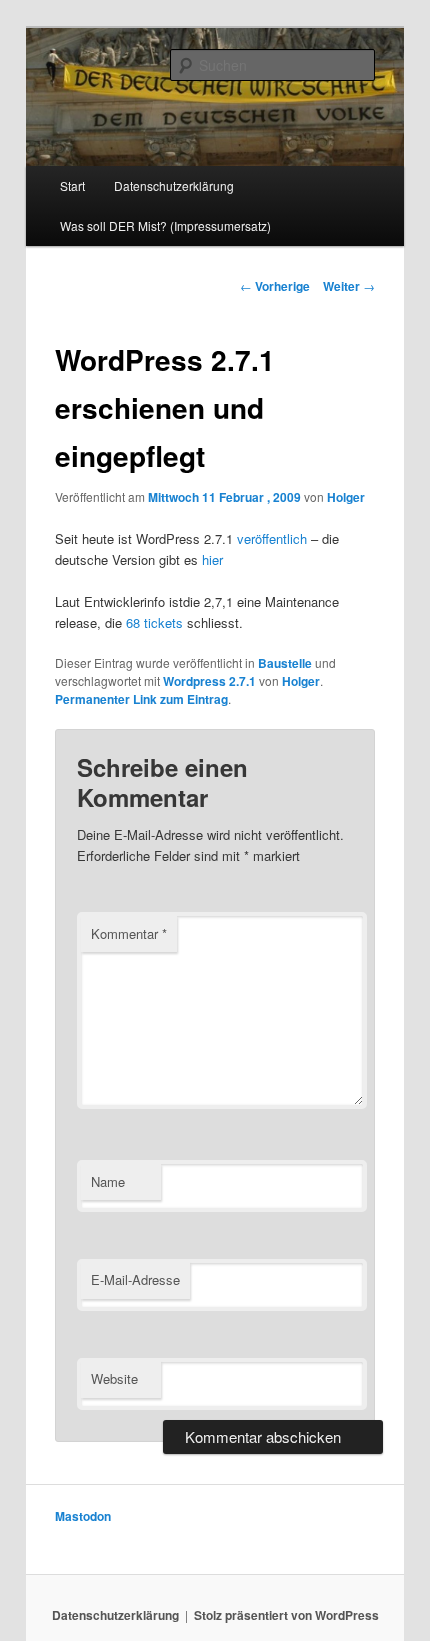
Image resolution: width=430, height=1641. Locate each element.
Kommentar (129, 933)
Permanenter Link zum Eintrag (141, 699)
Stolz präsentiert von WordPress (286, 1615)
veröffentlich (272, 538)
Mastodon (83, 1516)
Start (72, 185)
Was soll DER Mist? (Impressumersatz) (165, 225)
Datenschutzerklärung (174, 185)
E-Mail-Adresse (135, 1279)
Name (108, 1181)
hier (212, 559)
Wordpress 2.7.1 (209, 681)
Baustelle (285, 663)
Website (114, 1378)
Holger (346, 497)
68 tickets (154, 622)
